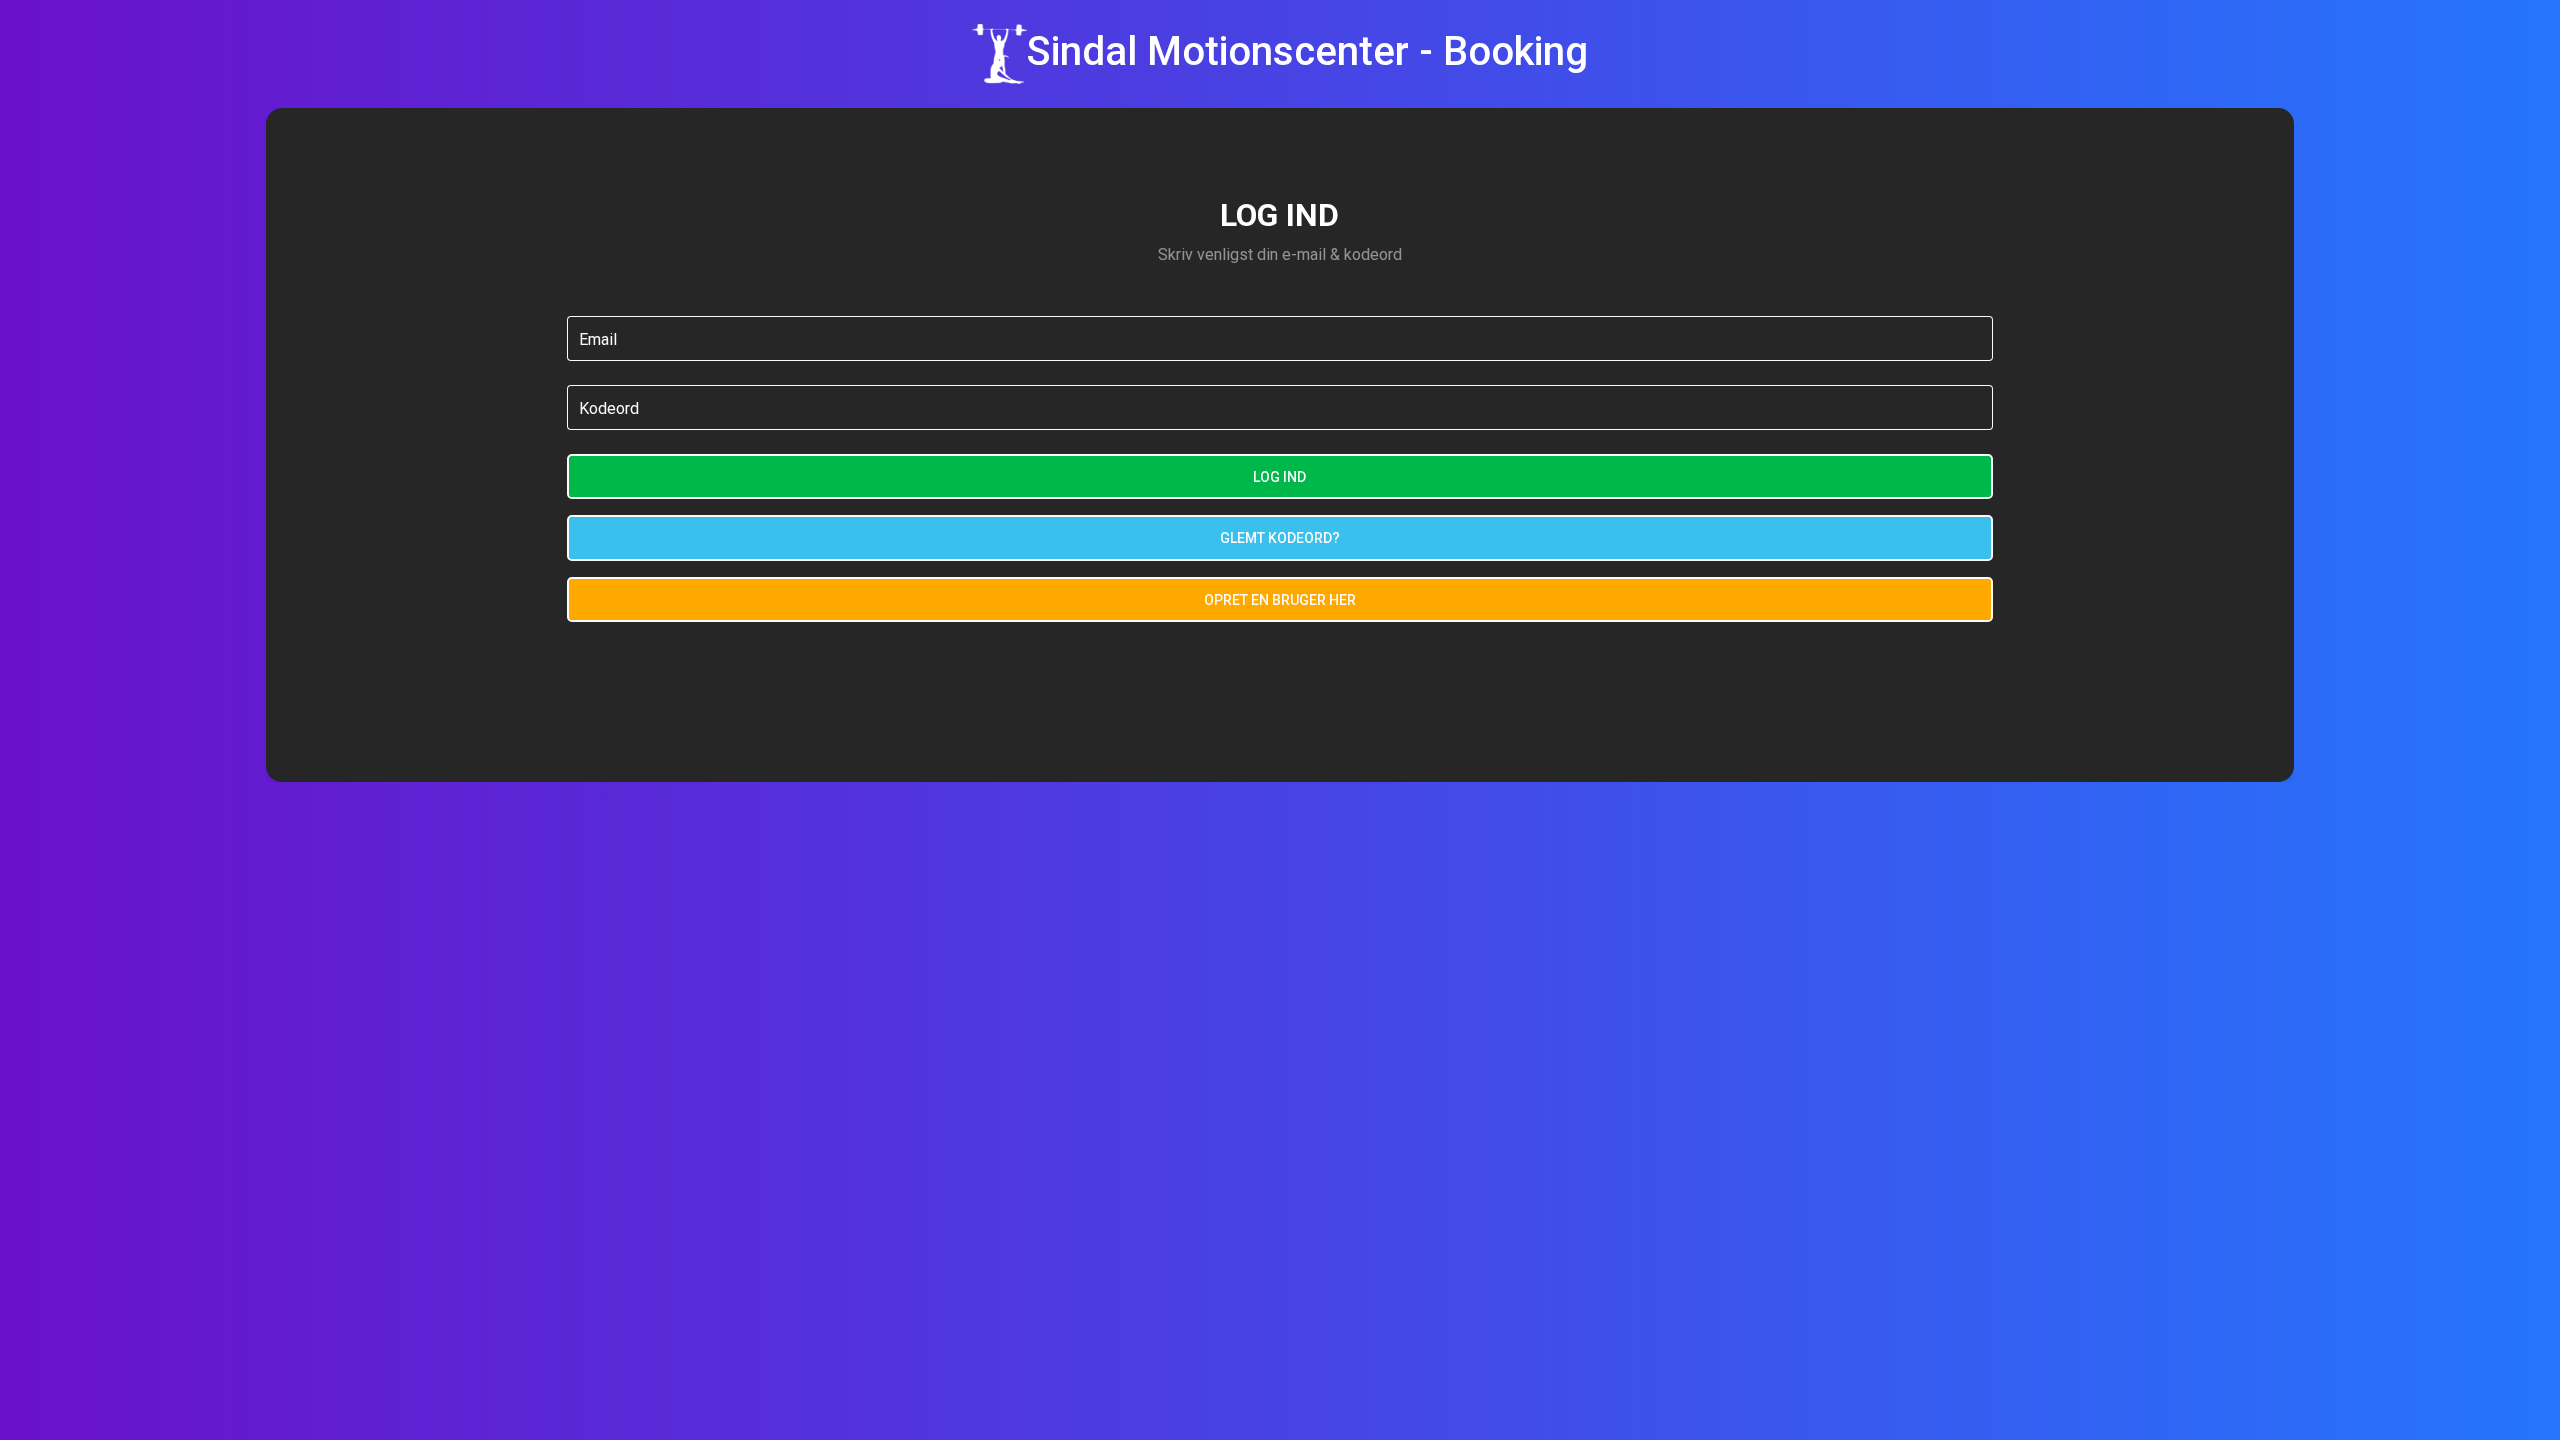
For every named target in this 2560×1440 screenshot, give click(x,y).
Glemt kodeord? (1280, 538)
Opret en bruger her (1280, 600)
